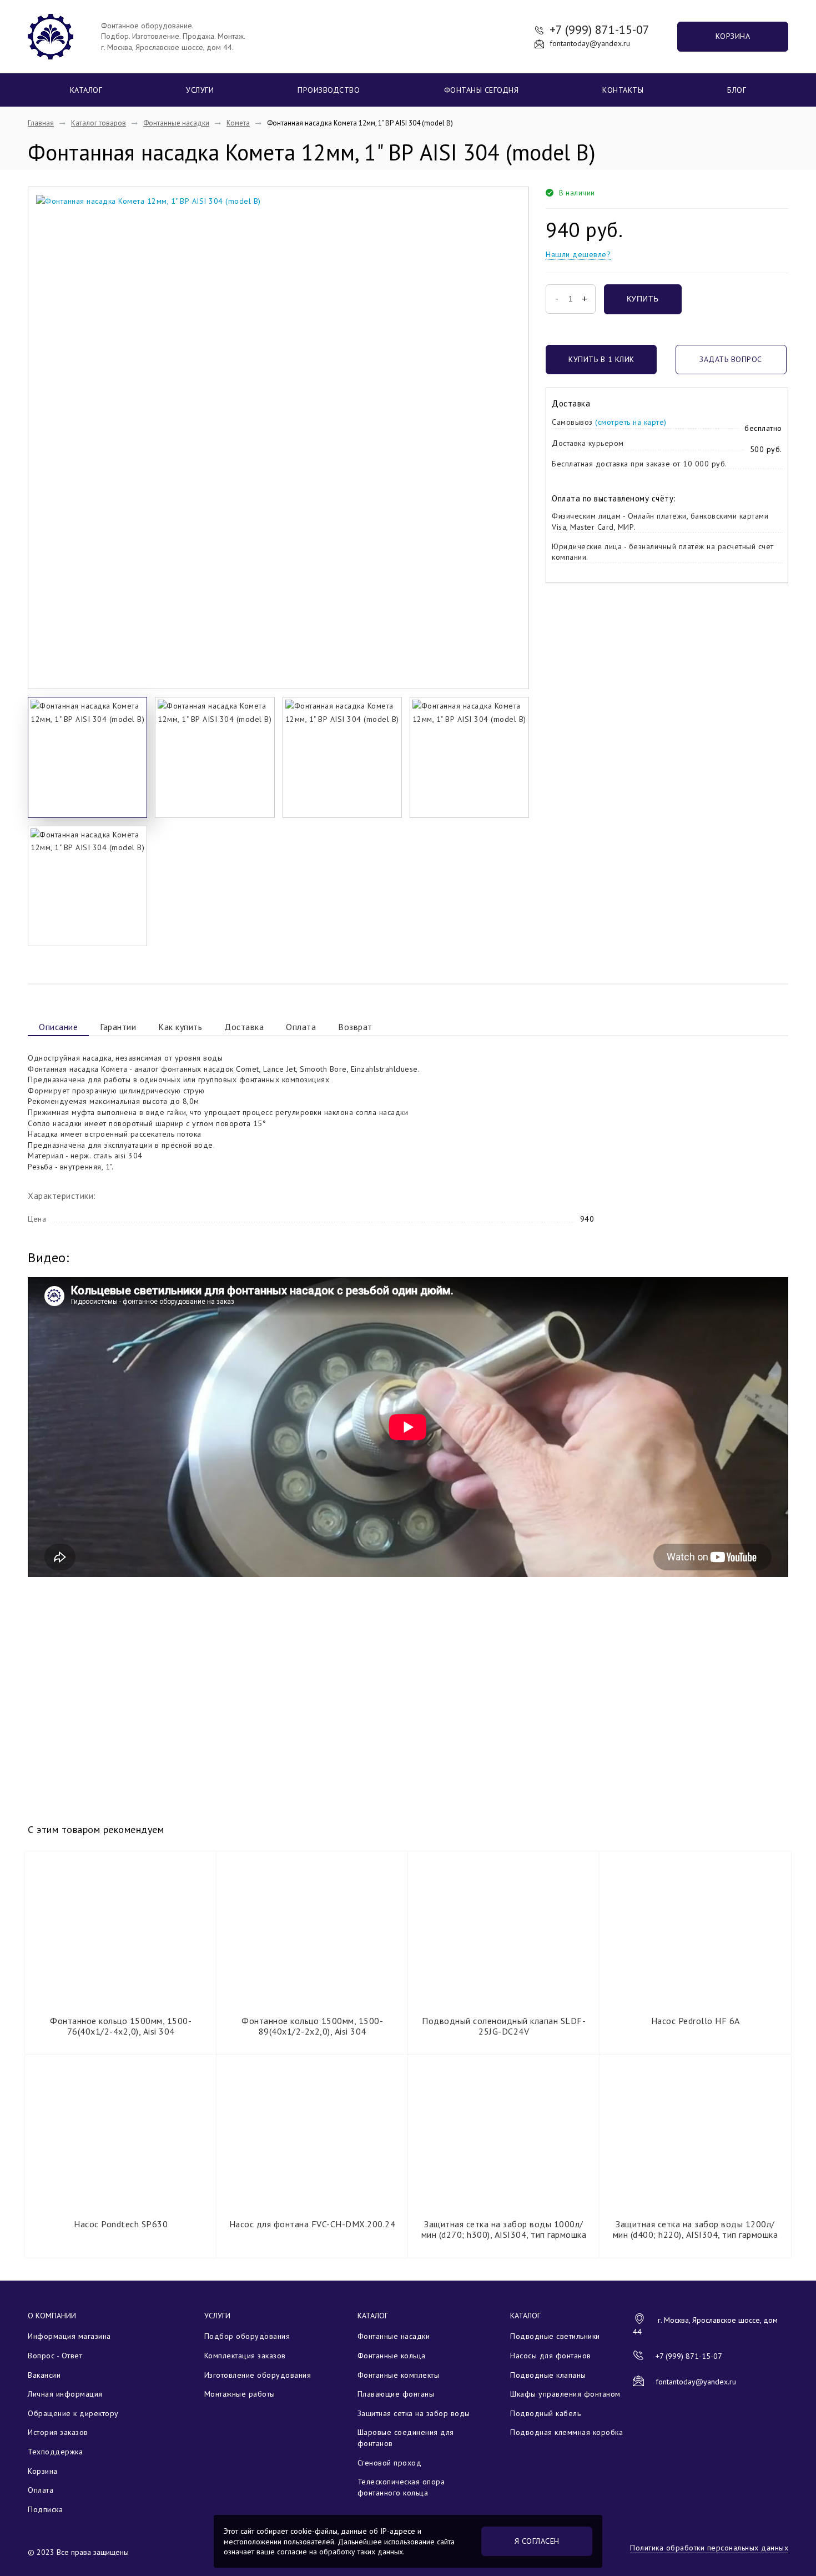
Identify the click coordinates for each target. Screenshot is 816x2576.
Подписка (45, 2509)
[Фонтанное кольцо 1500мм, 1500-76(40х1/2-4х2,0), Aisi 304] (121, 1929)
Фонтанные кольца (392, 2356)
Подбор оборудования (247, 2336)
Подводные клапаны (548, 2375)
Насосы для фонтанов (551, 2356)
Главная (41, 123)
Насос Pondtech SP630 (121, 2224)
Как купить (180, 1027)
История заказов (58, 2432)
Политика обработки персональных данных (709, 2548)
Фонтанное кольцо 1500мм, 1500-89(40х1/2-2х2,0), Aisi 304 (312, 2026)
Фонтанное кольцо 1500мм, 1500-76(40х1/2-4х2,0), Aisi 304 (121, 2026)
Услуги (200, 90)
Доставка (244, 1027)
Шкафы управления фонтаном (565, 2394)
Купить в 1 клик (601, 359)
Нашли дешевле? (578, 254)
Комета (238, 123)
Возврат (355, 1027)
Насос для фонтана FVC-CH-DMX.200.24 (313, 2224)
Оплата (301, 1027)
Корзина (733, 36)
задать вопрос (731, 359)
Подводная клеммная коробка (566, 2432)
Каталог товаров (99, 123)
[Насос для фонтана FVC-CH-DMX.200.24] (312, 2132)
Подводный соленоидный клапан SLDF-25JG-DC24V (504, 2026)
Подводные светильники (555, 2336)
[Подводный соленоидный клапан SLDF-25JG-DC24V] (504, 1929)
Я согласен (537, 2541)
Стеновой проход (390, 2463)
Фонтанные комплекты (399, 2375)
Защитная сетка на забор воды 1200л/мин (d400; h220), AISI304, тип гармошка (696, 2229)
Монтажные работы (240, 2394)
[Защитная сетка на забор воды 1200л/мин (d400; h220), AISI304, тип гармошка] (695, 2132)
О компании (52, 2316)
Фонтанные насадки (176, 123)
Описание (58, 1027)
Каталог (86, 90)
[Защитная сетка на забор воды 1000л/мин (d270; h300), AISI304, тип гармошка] (504, 2132)
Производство (329, 90)
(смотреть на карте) (631, 422)
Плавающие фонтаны (396, 2394)
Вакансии (44, 2375)
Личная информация (65, 2394)
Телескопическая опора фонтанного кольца (401, 2487)
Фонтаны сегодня (482, 90)
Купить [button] (643, 299)
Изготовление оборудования (258, 2375)
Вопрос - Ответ (55, 2356)
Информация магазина (69, 2336)
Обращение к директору (73, 2413)
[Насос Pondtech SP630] (121, 2132)
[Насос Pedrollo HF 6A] (695, 1929)
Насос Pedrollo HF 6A (696, 2021)
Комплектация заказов (245, 2356)
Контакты (623, 90)
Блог (737, 90)
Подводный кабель (545, 2413)
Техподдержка (55, 2452)
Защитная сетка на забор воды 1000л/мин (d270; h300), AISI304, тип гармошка (504, 2229)
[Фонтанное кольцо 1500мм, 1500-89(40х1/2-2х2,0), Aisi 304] (312, 1929)
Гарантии (118, 1027)
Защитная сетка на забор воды (414, 2413)
